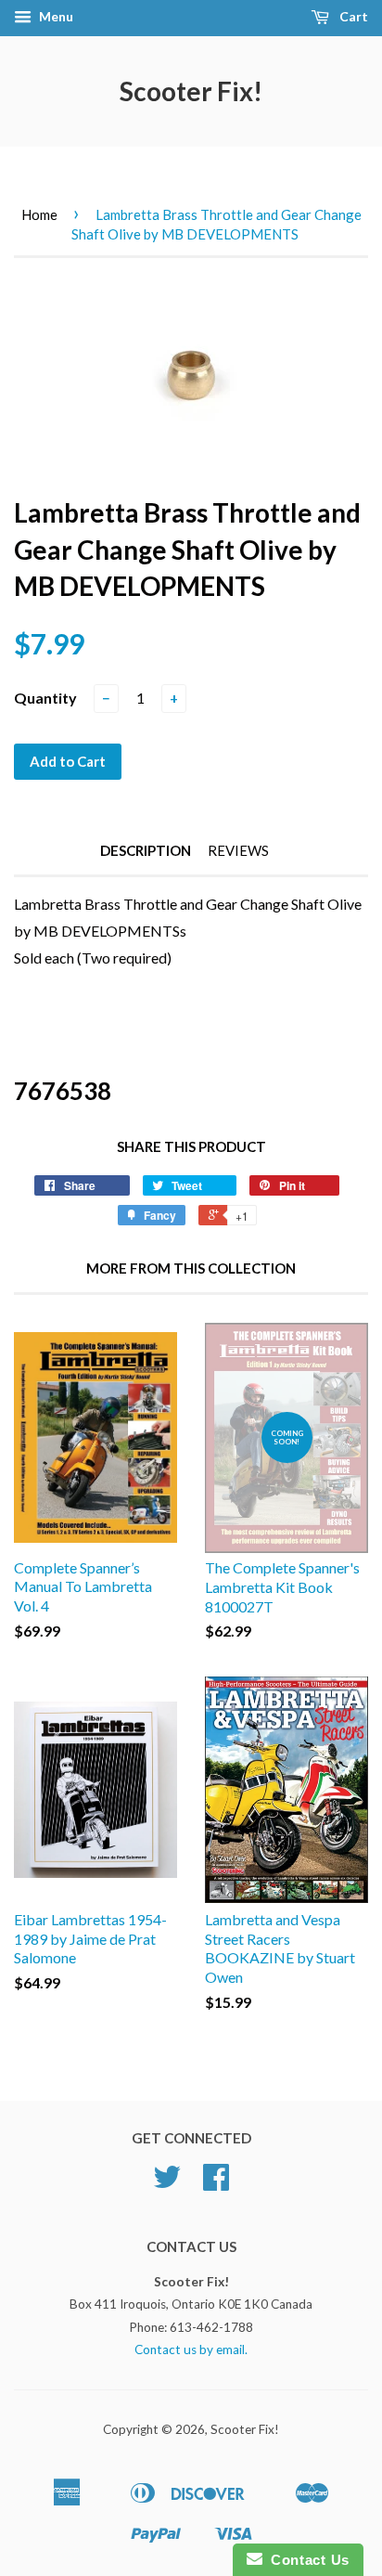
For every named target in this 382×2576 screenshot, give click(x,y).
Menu (55, 16)
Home (39, 214)
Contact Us (306, 2560)
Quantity (45, 698)
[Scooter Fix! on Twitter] (167, 2183)
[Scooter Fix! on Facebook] (216, 2183)
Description (146, 850)
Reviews (238, 850)
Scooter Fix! (191, 91)
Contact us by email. (191, 2349)
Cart (352, 16)
